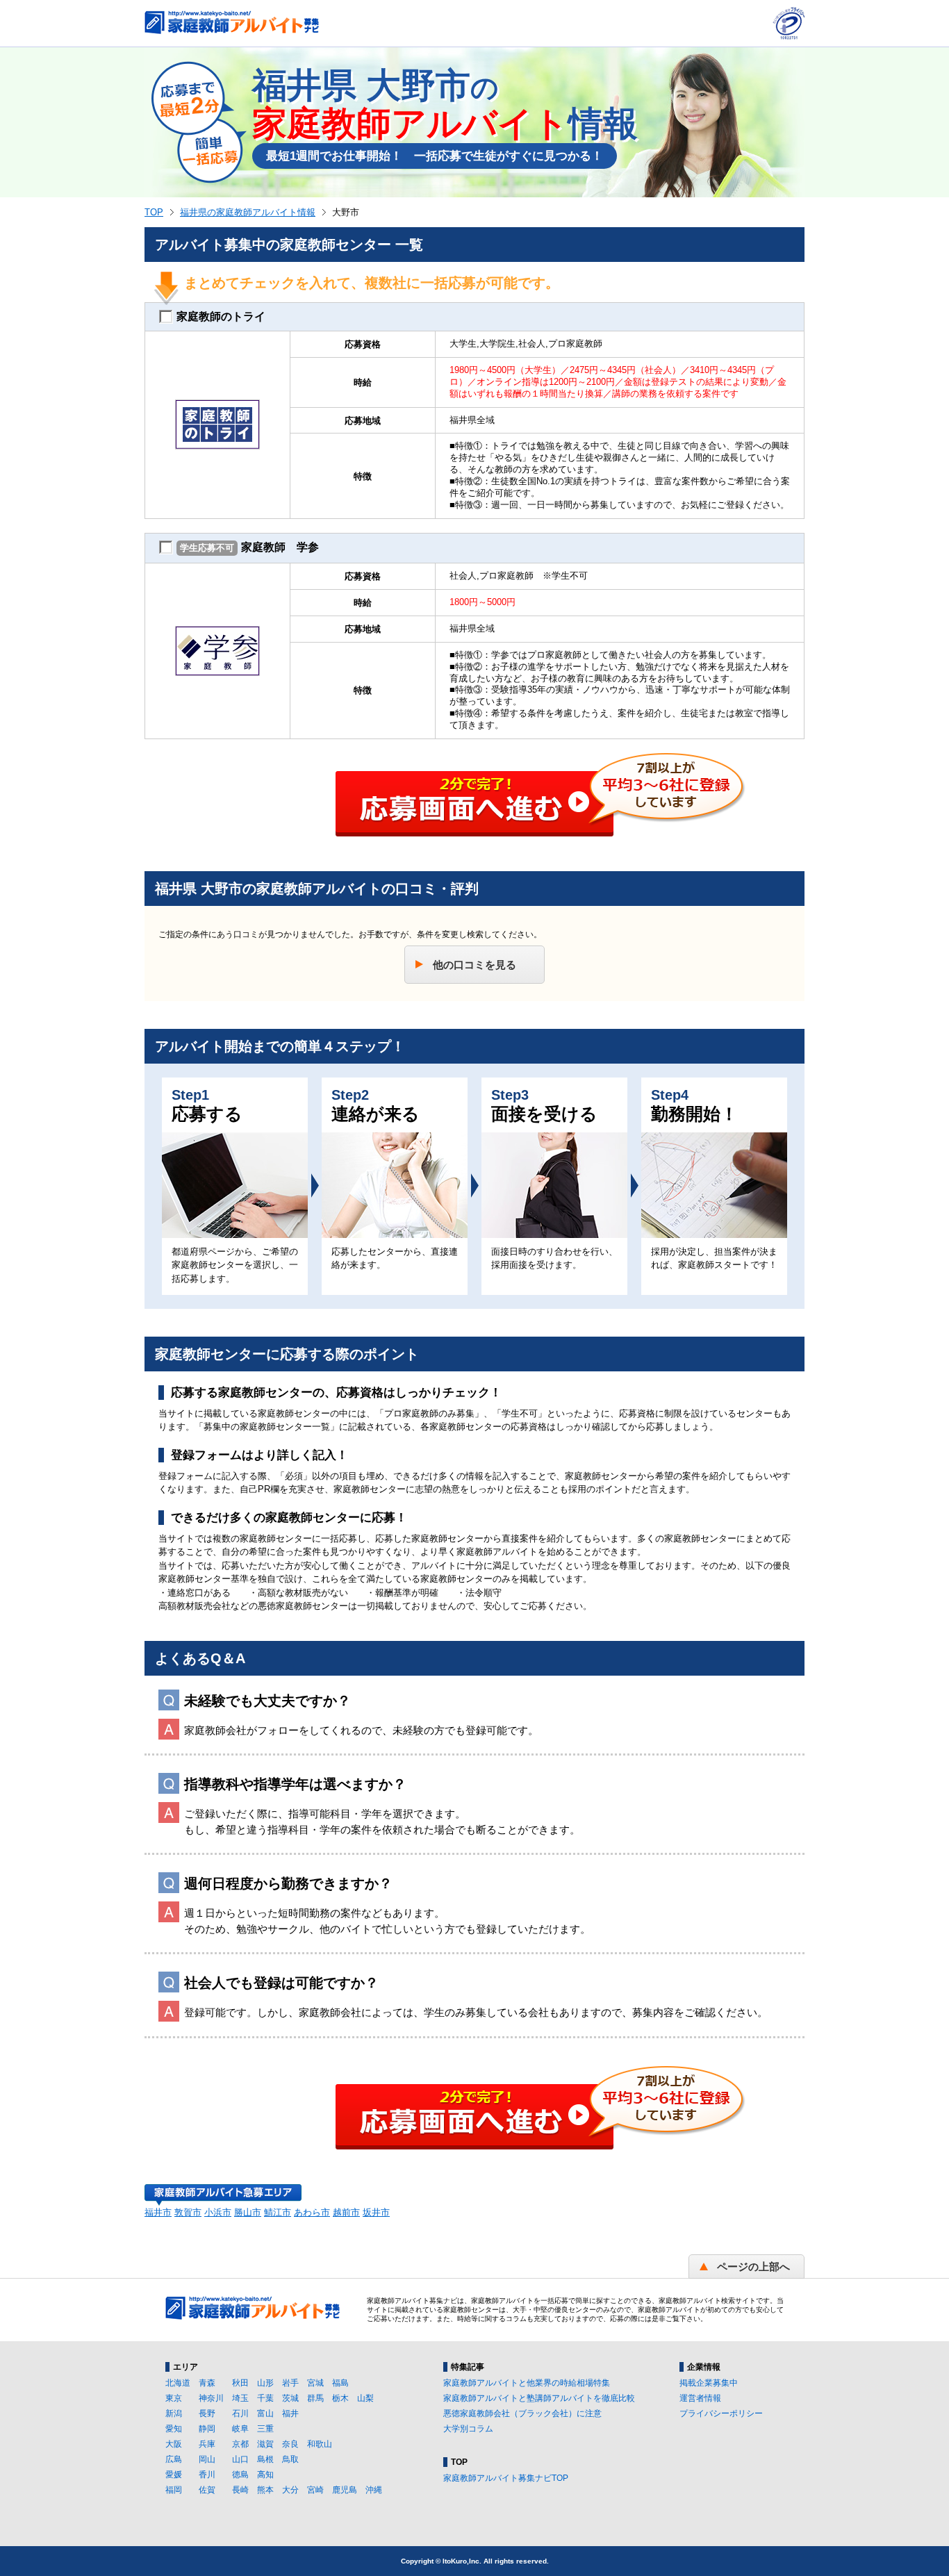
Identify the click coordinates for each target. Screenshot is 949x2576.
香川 (207, 2475)
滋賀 (265, 2444)
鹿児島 (345, 2490)
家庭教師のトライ (221, 316)
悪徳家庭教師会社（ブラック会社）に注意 (522, 2413)
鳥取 (290, 2459)
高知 (265, 2475)
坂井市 (376, 2212)
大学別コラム (468, 2429)
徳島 (240, 2475)
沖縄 (374, 2490)
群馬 (315, 2398)
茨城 (290, 2398)
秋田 (240, 2383)
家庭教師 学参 (249, 547)
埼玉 (240, 2398)
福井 (290, 2413)
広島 (174, 2459)
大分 (290, 2490)
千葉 (265, 2398)
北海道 (178, 2383)
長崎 (240, 2490)
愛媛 (174, 2475)
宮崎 (315, 2490)
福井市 (158, 2212)
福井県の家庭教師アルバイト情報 (248, 212)
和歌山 (320, 2444)
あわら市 (312, 2212)
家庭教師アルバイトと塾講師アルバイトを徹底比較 (539, 2398)
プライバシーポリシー (721, 2413)
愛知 (174, 2429)
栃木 (340, 2398)
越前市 (346, 2212)
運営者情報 (700, 2398)
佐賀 (207, 2490)
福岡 (174, 2490)
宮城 (315, 2383)
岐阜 (240, 2429)
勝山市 (248, 2212)
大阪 (174, 2444)
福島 (340, 2383)
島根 (265, 2459)
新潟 (174, 2413)
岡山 (207, 2459)
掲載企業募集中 (709, 2383)
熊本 (265, 2490)
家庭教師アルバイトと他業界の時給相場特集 (527, 2383)
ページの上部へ (753, 2267)
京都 (240, 2444)
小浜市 (218, 2212)
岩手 (290, 2383)
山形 (265, 2383)
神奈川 (211, 2398)
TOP (154, 212)
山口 (240, 2459)
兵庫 (207, 2444)
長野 (207, 2413)
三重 (265, 2429)
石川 (240, 2413)
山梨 (365, 2398)
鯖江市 (278, 2212)
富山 (265, 2413)
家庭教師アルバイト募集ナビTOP (506, 2478)
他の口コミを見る (474, 965)
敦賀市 (188, 2212)
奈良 (290, 2444)
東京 (174, 2398)
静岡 (207, 2429)
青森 (207, 2383)
